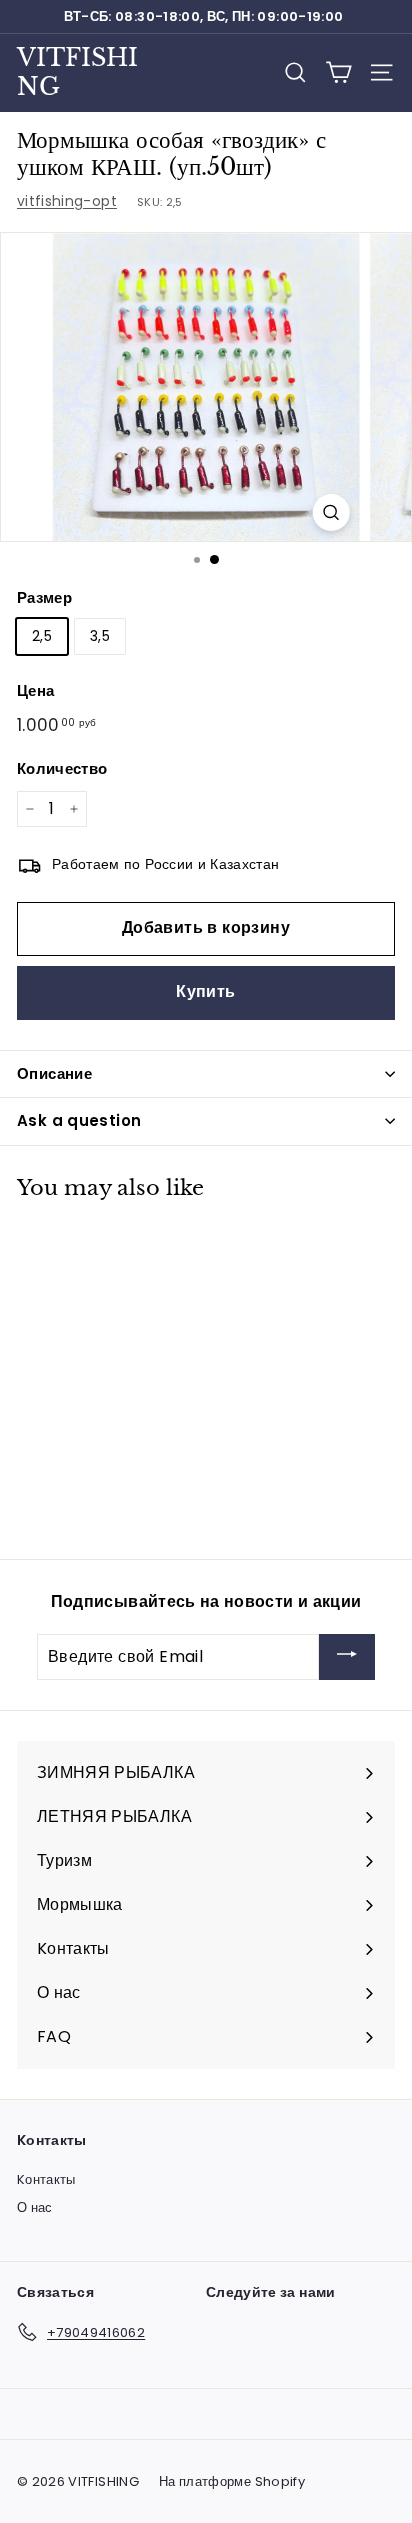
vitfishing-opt (67, 201)
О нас (35, 2207)
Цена (35, 690)
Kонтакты (46, 2179)
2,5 (42, 636)
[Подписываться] (347, 1657)
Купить (205, 991)
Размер (44, 597)
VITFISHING (77, 72)
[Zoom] (331, 512)
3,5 (100, 636)
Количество (62, 768)
